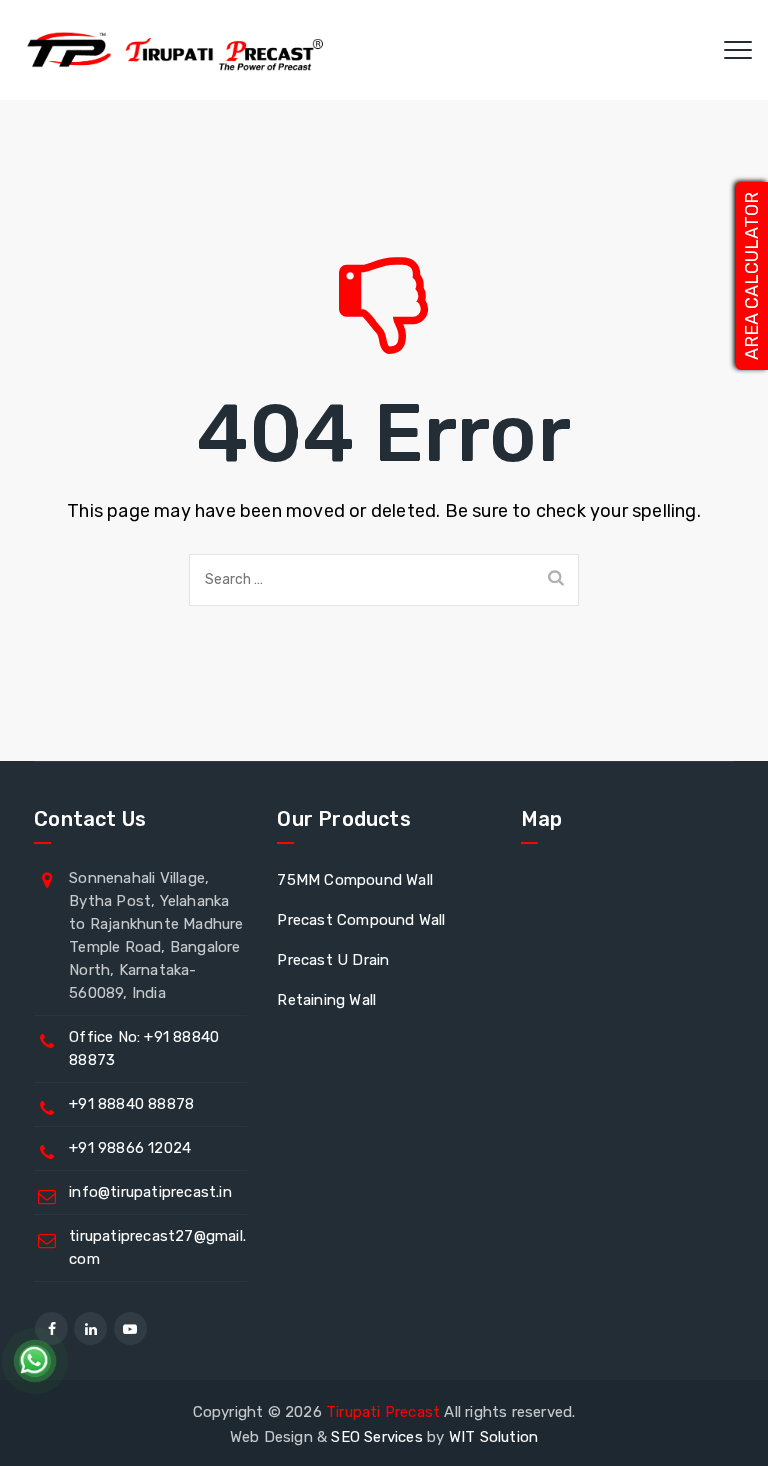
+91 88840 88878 (131, 1104)
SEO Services (376, 1437)
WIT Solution (493, 1437)
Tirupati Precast (383, 1412)
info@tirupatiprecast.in (150, 1192)
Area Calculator (752, 276)
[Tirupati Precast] (170, 50)
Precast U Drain (333, 960)
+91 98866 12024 (130, 1148)
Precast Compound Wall (361, 920)
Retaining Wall (326, 1000)
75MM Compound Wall (355, 880)
